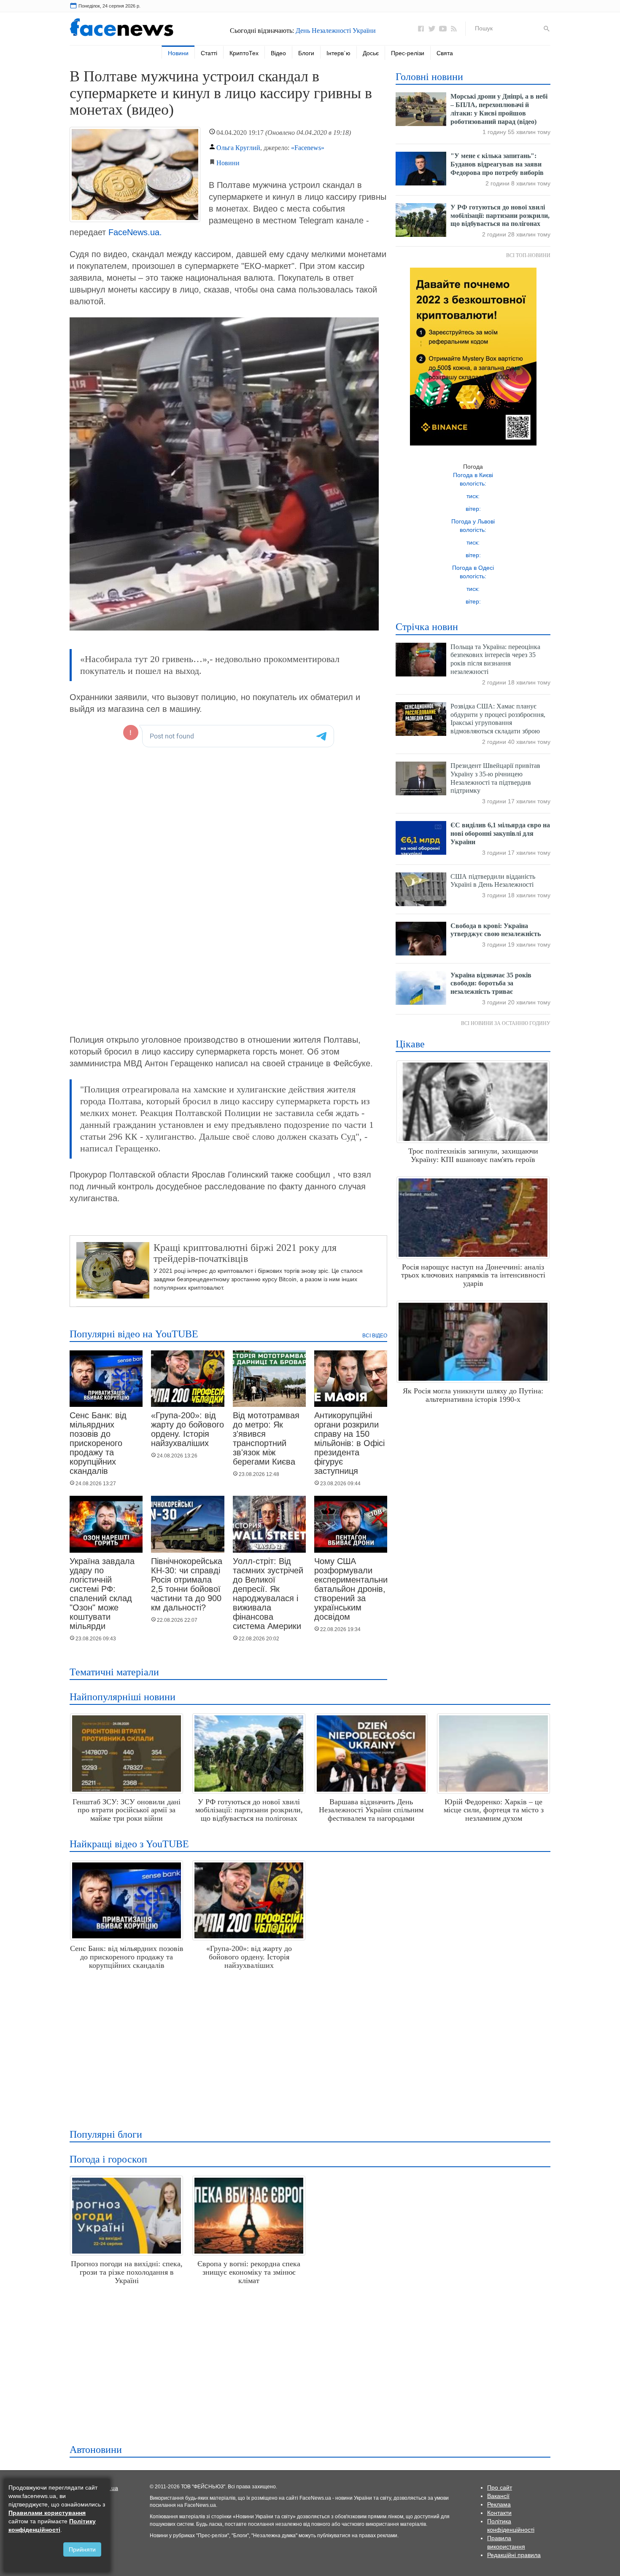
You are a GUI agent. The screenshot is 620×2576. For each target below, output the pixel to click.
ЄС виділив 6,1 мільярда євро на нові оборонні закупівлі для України (500, 833)
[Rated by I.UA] (110, 2487)
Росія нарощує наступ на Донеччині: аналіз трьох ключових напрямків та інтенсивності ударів (473, 1275)
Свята (445, 53)
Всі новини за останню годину (506, 1023)
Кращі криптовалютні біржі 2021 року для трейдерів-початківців (245, 1253)
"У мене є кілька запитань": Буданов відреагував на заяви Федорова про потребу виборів (497, 164)
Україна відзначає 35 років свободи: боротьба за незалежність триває (491, 983)
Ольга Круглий (238, 148)
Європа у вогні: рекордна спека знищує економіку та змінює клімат (249, 2272)
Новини (178, 53)
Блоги (306, 53)
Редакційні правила (514, 2555)
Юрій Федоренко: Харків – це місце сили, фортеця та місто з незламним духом (494, 1810)
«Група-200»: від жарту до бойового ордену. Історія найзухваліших (187, 1429)
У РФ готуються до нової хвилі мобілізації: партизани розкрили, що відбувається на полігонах (500, 216)
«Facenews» (308, 148)
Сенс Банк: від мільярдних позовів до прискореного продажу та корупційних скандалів (98, 1443)
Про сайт (500, 2487)
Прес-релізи (408, 53)
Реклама (499, 2504)
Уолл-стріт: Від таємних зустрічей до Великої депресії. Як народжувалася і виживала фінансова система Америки (268, 1594)
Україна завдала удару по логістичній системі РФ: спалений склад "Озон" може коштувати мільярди (102, 1594)
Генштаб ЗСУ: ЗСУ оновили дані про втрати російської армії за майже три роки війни (127, 1810)
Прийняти (82, 2549)
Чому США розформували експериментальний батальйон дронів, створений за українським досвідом (353, 1589)
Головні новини (429, 77)
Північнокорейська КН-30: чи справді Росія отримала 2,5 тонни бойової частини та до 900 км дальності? (187, 1584)
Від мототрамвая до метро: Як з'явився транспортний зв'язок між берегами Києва (266, 1438)
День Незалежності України (336, 31)
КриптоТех (244, 53)
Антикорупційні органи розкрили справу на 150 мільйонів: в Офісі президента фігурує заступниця (349, 1443)
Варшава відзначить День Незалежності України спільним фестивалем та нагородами (371, 1810)
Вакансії (498, 2496)
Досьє (371, 53)
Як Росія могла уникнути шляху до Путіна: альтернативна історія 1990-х (473, 1395)
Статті (209, 53)
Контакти (499, 2513)
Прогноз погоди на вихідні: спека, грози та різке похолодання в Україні (127, 2272)
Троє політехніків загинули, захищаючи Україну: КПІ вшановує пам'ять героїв (473, 1155)
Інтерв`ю (338, 53)
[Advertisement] (308, 2046)
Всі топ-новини (528, 255)
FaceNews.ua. (135, 232)
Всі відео (375, 1336)
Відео (278, 53)
